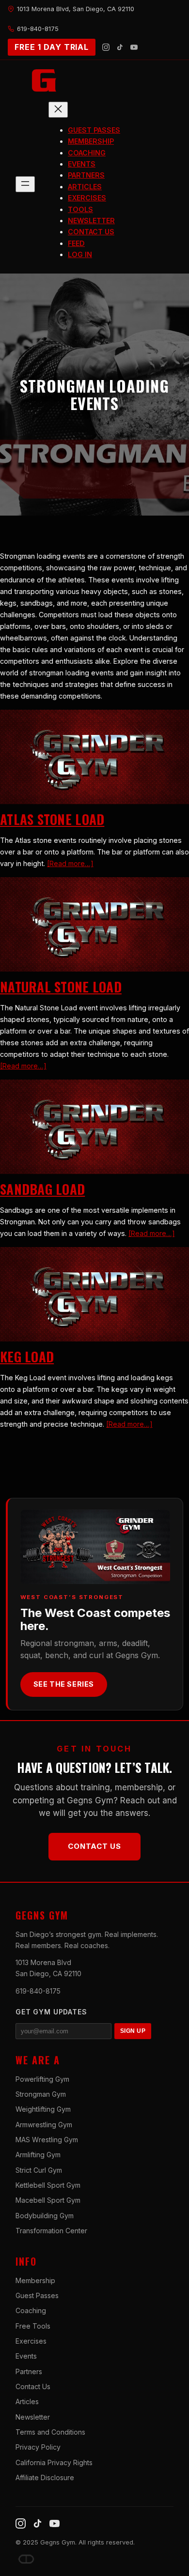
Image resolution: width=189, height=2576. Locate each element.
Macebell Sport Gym (48, 2200)
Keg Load (27, 1357)
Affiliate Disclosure (45, 2477)
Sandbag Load (42, 1189)
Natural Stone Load (61, 987)
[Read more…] (70, 863)
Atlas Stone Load (52, 819)
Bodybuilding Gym (45, 2216)
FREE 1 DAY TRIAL (52, 47)
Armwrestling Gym (44, 2125)
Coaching (31, 2310)
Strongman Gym (41, 2094)
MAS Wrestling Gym (47, 2140)
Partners (29, 2371)
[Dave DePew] (26, 2559)
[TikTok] (120, 47)
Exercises (31, 2341)
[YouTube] (134, 47)
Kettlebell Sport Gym (48, 2185)
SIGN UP (133, 2031)
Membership (35, 2280)
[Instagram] (106, 47)
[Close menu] (58, 110)
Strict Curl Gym (39, 2170)
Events (26, 2356)
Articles (27, 2401)
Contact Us (94, 1846)
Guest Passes (37, 2295)
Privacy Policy (38, 2447)
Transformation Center (51, 2231)
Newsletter (33, 2417)
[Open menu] (25, 184)
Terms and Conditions (50, 2432)
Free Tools (33, 2326)
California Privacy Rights (54, 2462)
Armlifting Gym (38, 2155)
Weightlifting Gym (43, 2109)
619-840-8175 (38, 1991)
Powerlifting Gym (42, 2079)
